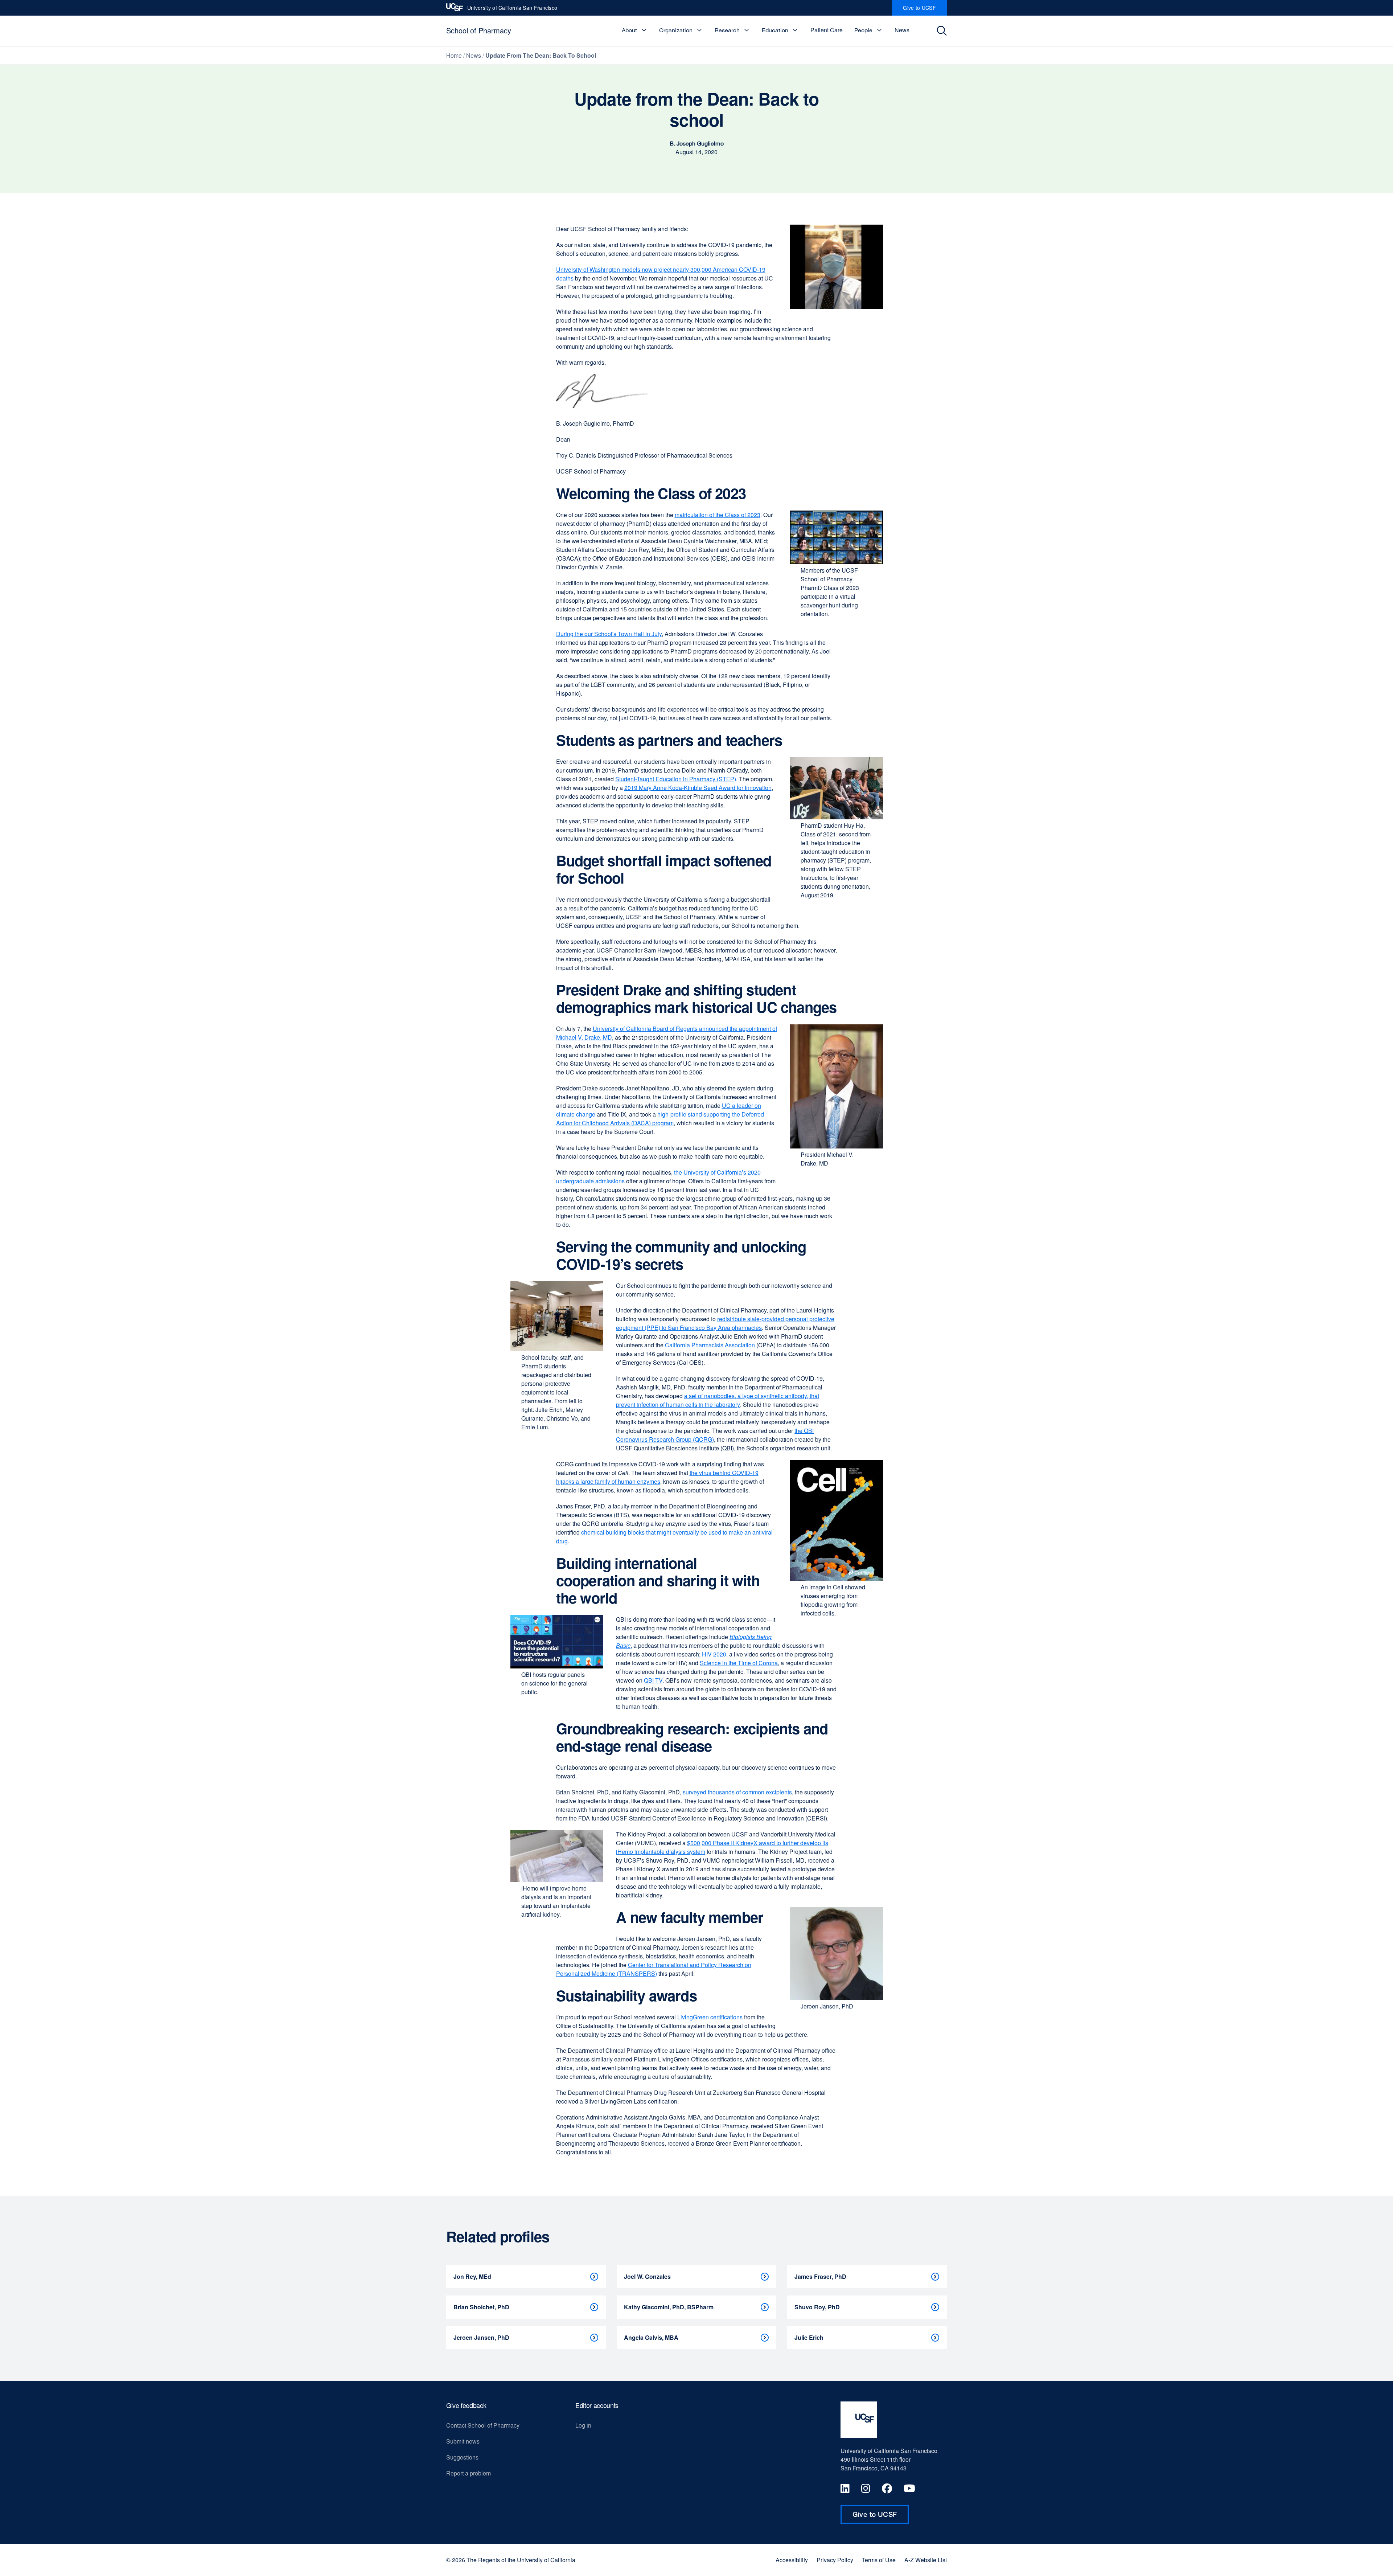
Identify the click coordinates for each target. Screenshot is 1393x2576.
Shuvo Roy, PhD (817, 2307)
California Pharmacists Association (710, 1345)
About (629, 30)
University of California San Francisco (512, 10)
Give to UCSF (925, 10)
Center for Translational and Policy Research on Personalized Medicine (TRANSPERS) (654, 1969)
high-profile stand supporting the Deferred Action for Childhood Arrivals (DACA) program (660, 1119)
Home (454, 55)
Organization (676, 30)
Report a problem (469, 2473)
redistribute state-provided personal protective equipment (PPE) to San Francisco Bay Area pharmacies (725, 1323)
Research (727, 30)
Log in (583, 2425)
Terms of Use (879, 2560)
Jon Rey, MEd (472, 2276)
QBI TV (653, 1680)
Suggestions (462, 2457)
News (902, 30)
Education (775, 30)
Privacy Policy (835, 2560)
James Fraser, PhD (820, 2276)
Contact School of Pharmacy (483, 2425)
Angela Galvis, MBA (651, 2337)
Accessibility (792, 2560)
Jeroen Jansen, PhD (481, 2337)
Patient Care (827, 30)
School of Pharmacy (479, 30)
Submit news (463, 2441)
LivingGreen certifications (710, 2017)
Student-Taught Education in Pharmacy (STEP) (676, 779)
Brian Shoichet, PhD (481, 2307)
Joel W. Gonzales (647, 2276)
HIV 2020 (714, 1654)
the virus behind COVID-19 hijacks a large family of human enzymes (657, 1477)
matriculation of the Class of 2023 (718, 515)
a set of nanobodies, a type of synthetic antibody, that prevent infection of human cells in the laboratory (718, 1400)
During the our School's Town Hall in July (609, 634)
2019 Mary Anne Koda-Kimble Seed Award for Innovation (698, 788)
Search (944, 31)
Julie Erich (809, 2337)
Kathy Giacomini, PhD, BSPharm (669, 2307)
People (863, 30)
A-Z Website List (926, 2560)
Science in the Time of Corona (739, 1663)
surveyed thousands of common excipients (737, 1792)
